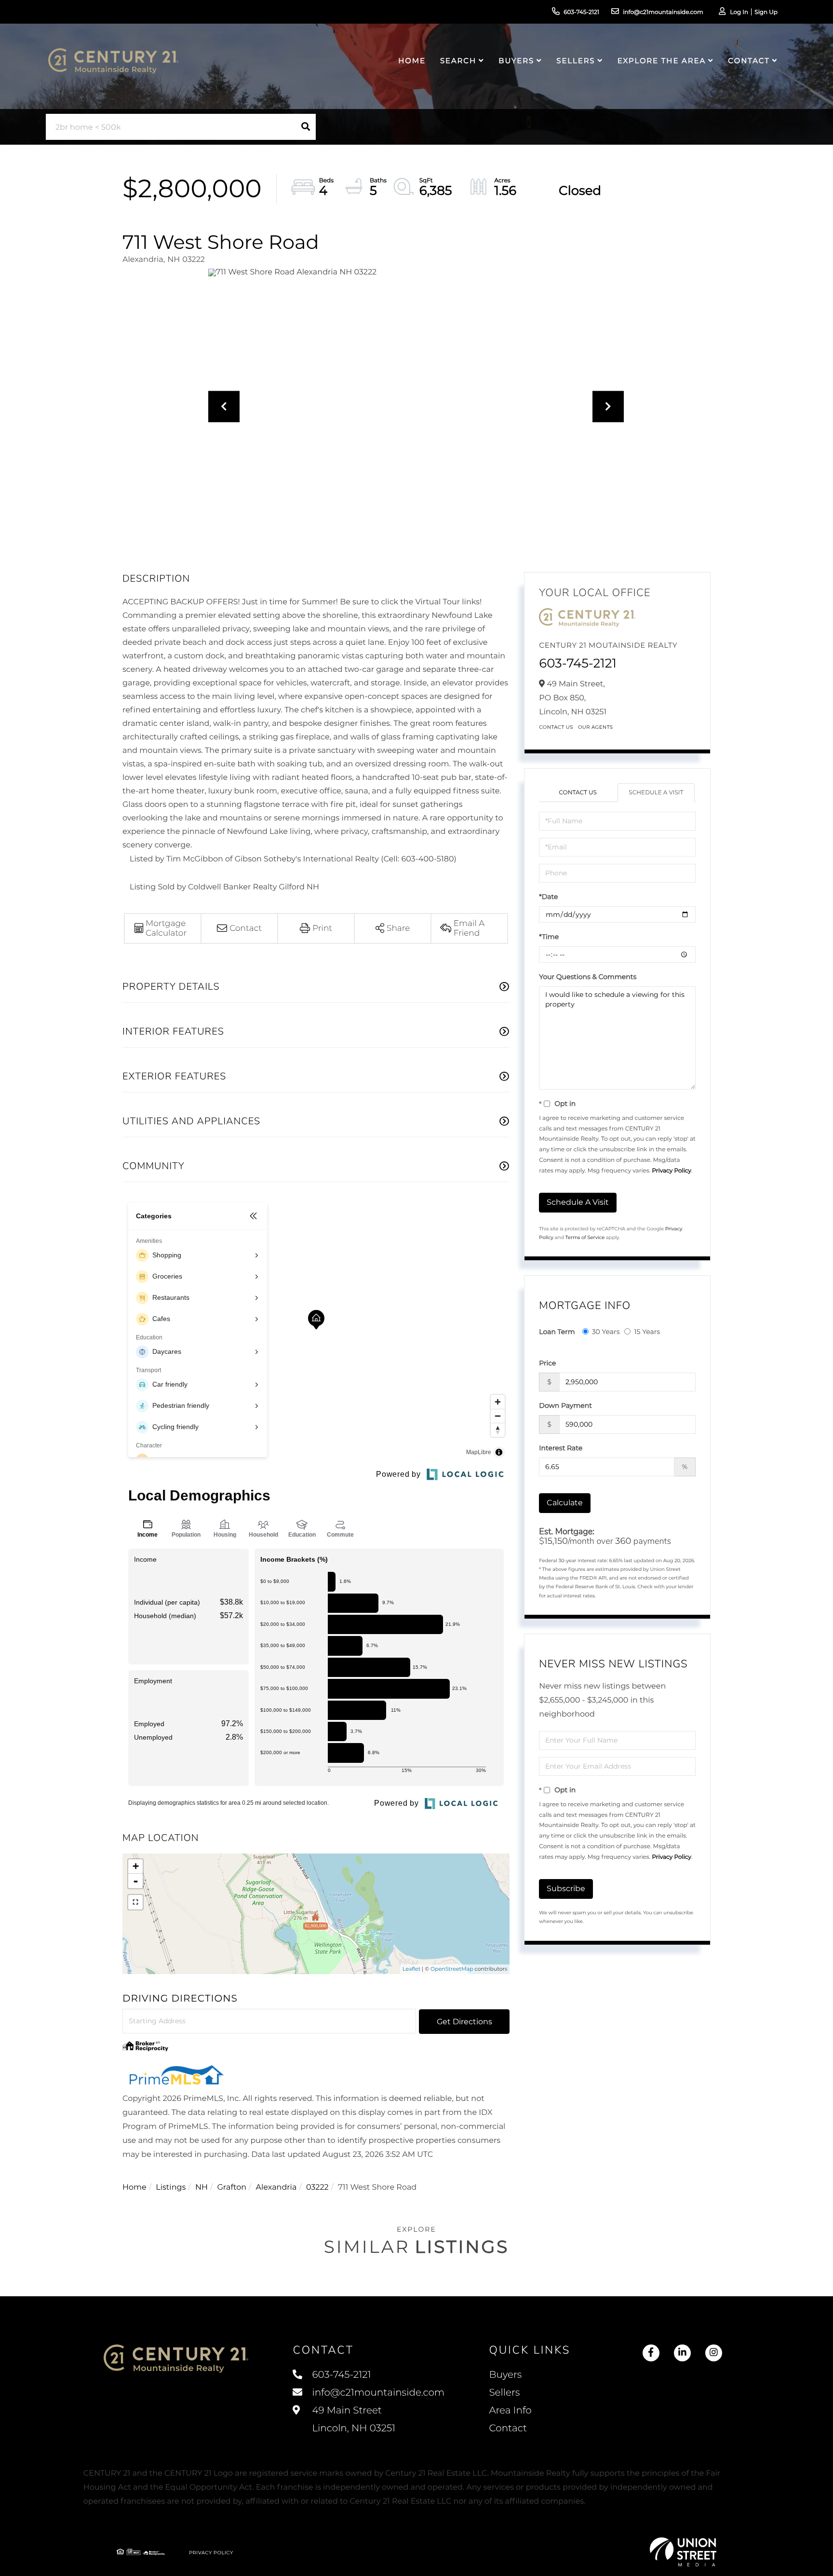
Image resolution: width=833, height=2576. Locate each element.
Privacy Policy (672, 1171)
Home (134, 2188)
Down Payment (565, 1405)
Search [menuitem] (458, 61)
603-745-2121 (581, 12)
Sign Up (766, 12)
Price (547, 1363)
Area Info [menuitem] (510, 2411)
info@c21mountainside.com (663, 12)
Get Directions (464, 2022)
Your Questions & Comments (588, 977)
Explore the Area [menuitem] (662, 61)
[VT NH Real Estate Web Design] (683, 2552)
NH (202, 2188)
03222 (317, 2188)
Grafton (232, 2188)
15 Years (647, 1332)
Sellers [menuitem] (576, 61)
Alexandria (276, 2188)
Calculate (565, 1503)
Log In (739, 12)
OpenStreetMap (452, 1969)
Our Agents (596, 727)
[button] (306, 127)
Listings (171, 2188)
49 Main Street (352, 2419)
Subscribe (566, 1888)
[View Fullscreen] (135, 1902)
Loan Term (557, 1332)
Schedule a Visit (656, 793)
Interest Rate (561, 1448)
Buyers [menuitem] (516, 61)
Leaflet (411, 1969)
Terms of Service (585, 1237)
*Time (549, 937)
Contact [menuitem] (749, 61)
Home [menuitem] (412, 61)
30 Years (606, 1332)
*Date (548, 897)
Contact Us (556, 727)
